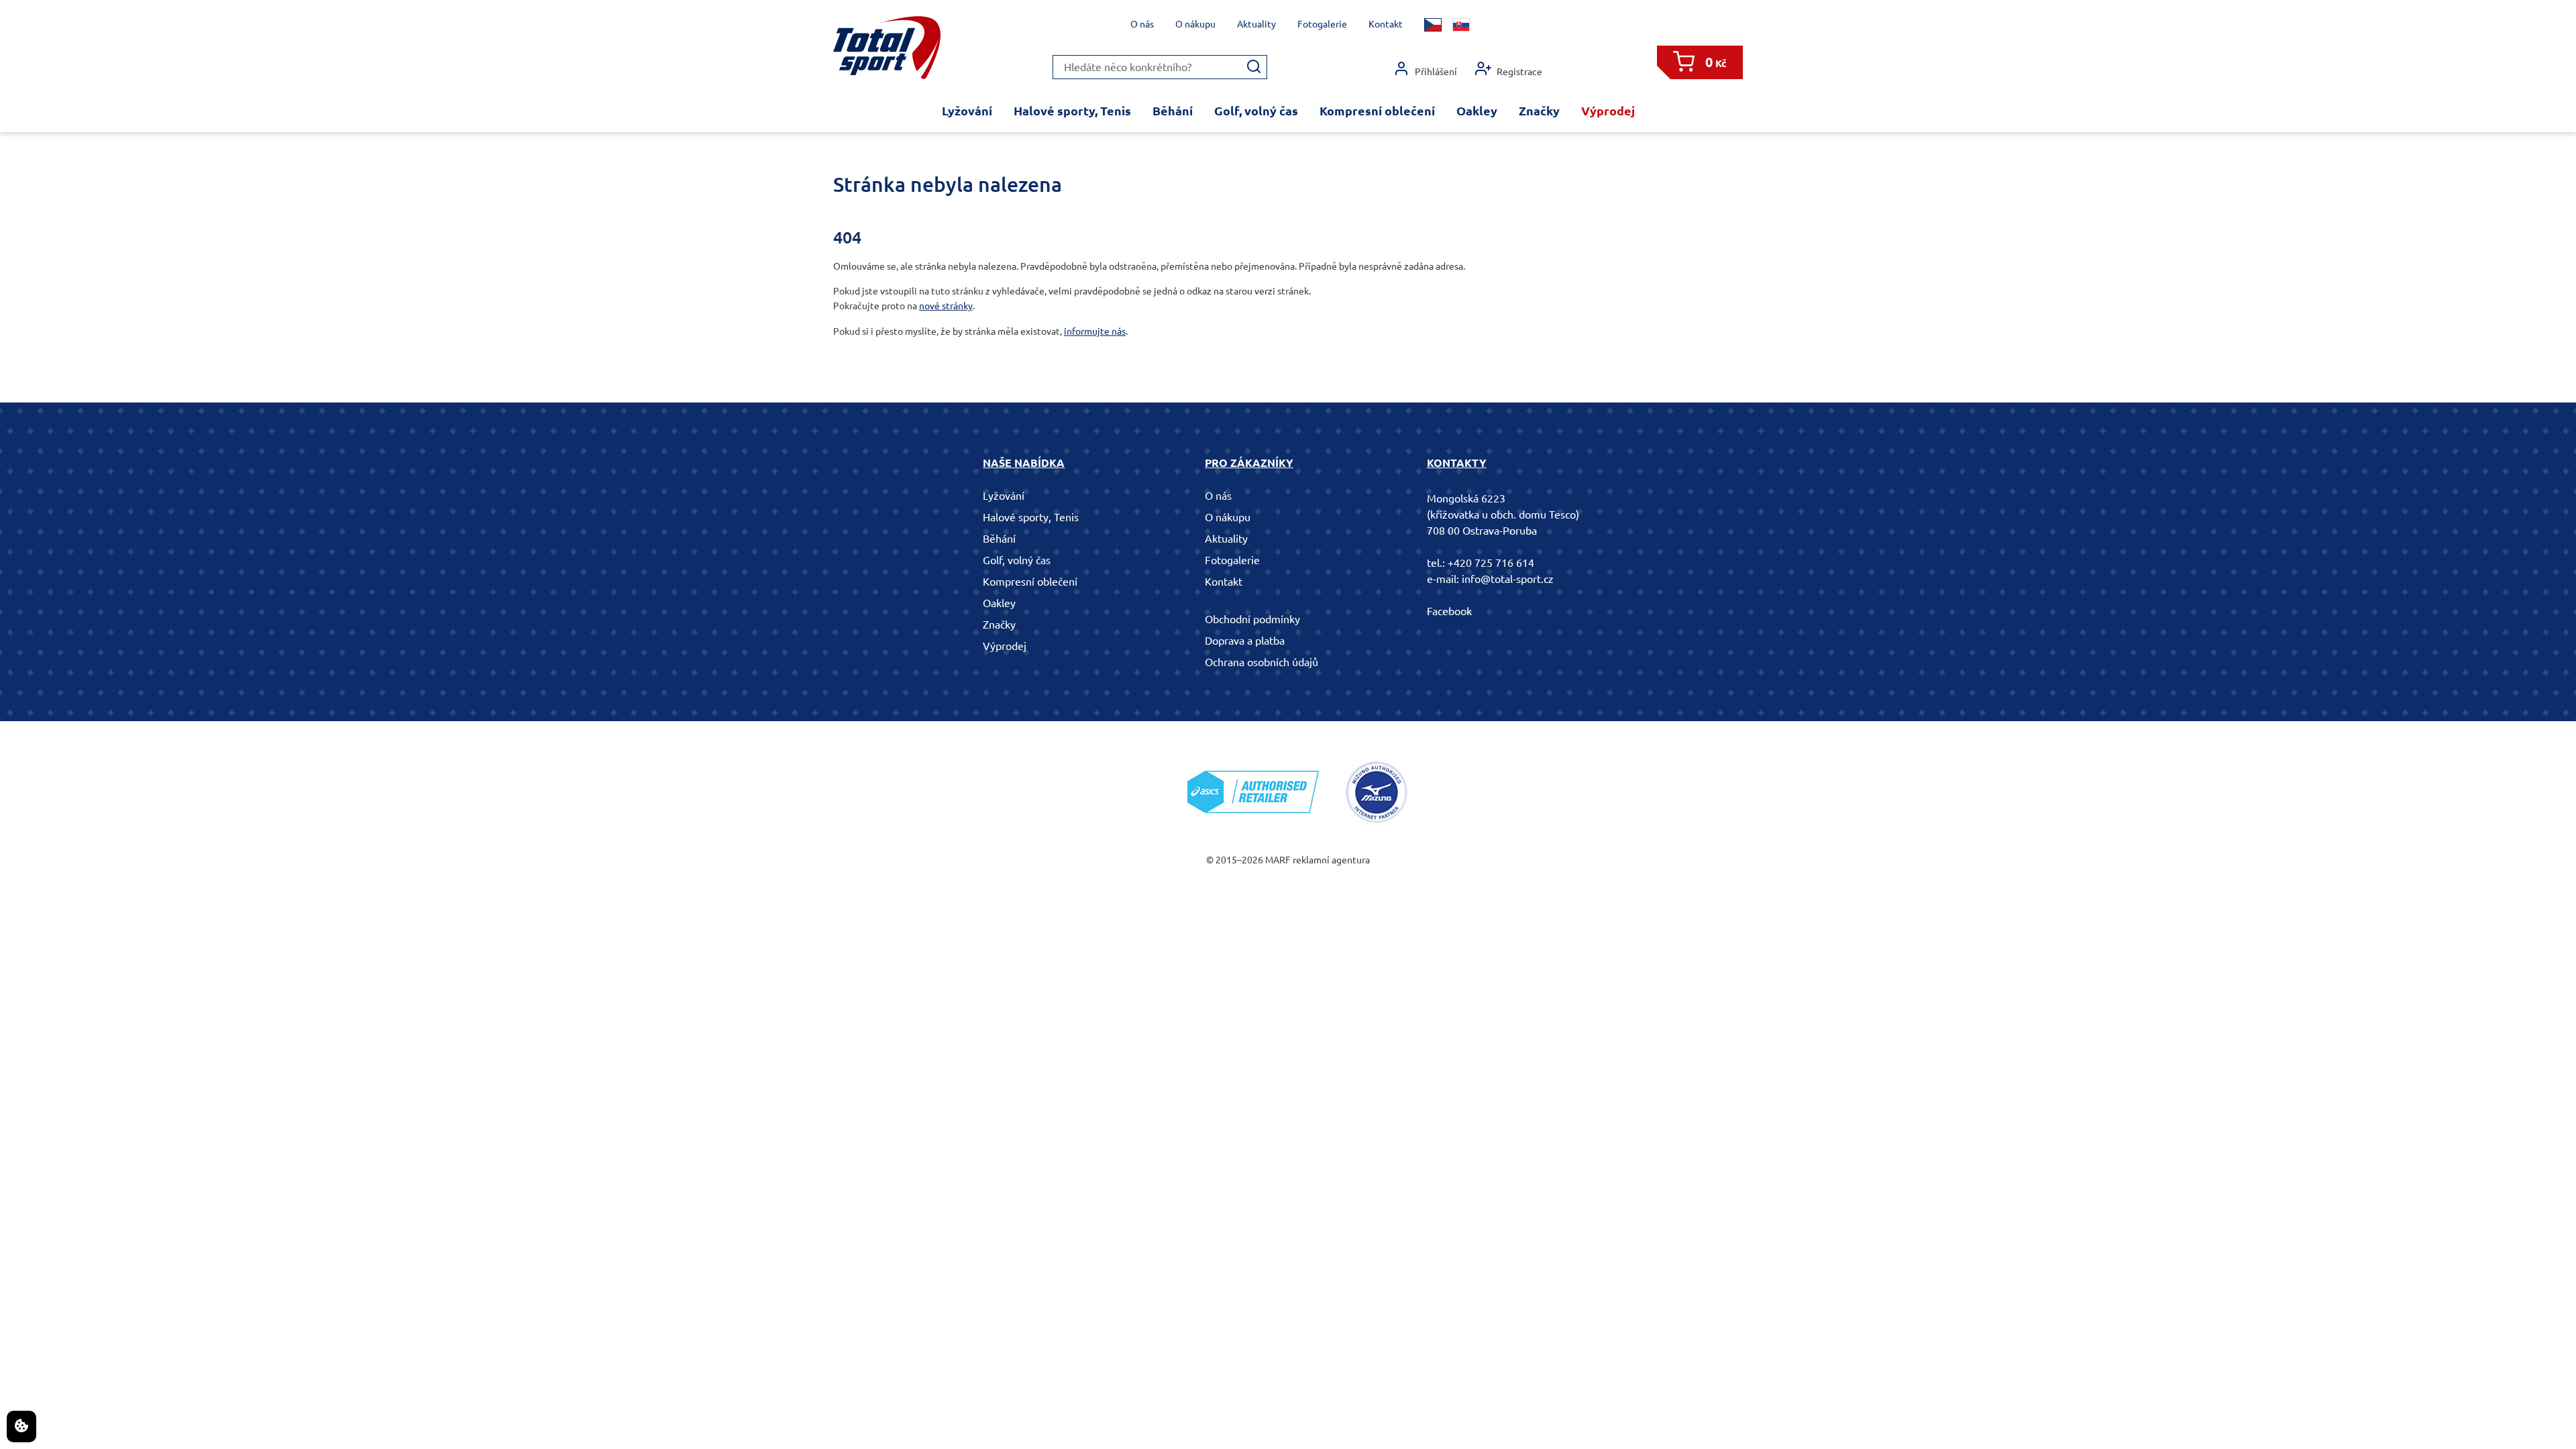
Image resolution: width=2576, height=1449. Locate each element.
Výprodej (1608, 111)
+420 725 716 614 (1491, 563)
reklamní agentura (1331, 860)
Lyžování (967, 111)
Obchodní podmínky (1252, 619)
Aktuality (1256, 24)
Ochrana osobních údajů (1262, 662)
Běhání (1173, 111)
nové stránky (946, 306)
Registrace (1519, 72)
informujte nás (1095, 331)
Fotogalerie (1322, 24)
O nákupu (1195, 24)
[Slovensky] (1461, 25)
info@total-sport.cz (1508, 579)
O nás (1142, 24)
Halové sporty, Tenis (1072, 111)
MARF (1278, 860)
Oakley (1477, 111)
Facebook (1449, 611)
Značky (1539, 111)
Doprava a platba (1245, 641)
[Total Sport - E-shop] (887, 48)
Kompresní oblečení (1377, 111)
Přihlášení (1436, 72)
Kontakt (1386, 24)
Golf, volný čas (1256, 111)
